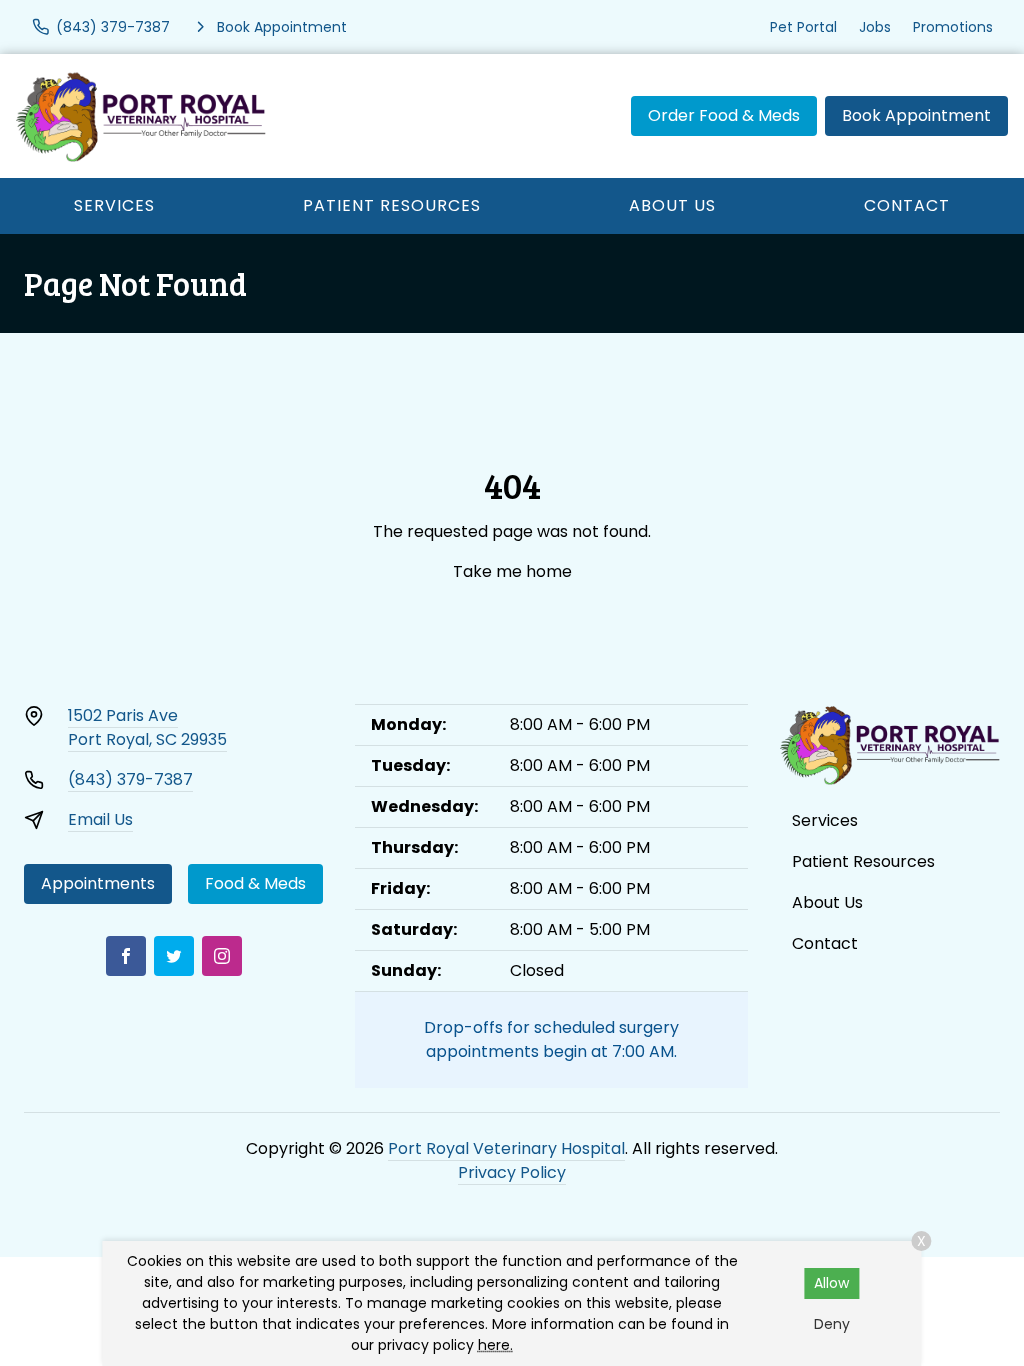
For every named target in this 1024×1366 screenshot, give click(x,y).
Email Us (100, 819)
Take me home (512, 571)
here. (495, 1345)
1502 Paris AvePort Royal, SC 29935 (147, 727)
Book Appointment (916, 115)
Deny (832, 1324)
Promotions (953, 27)
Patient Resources (392, 205)
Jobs (875, 27)
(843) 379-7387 (130, 779)
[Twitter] (174, 956)
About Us (672, 205)
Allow (831, 1283)
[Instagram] (222, 956)
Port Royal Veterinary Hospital (506, 1148)
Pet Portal (803, 27)
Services (114, 205)
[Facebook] (126, 956)
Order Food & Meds (724, 115)
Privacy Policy (512, 1172)
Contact (907, 205)
